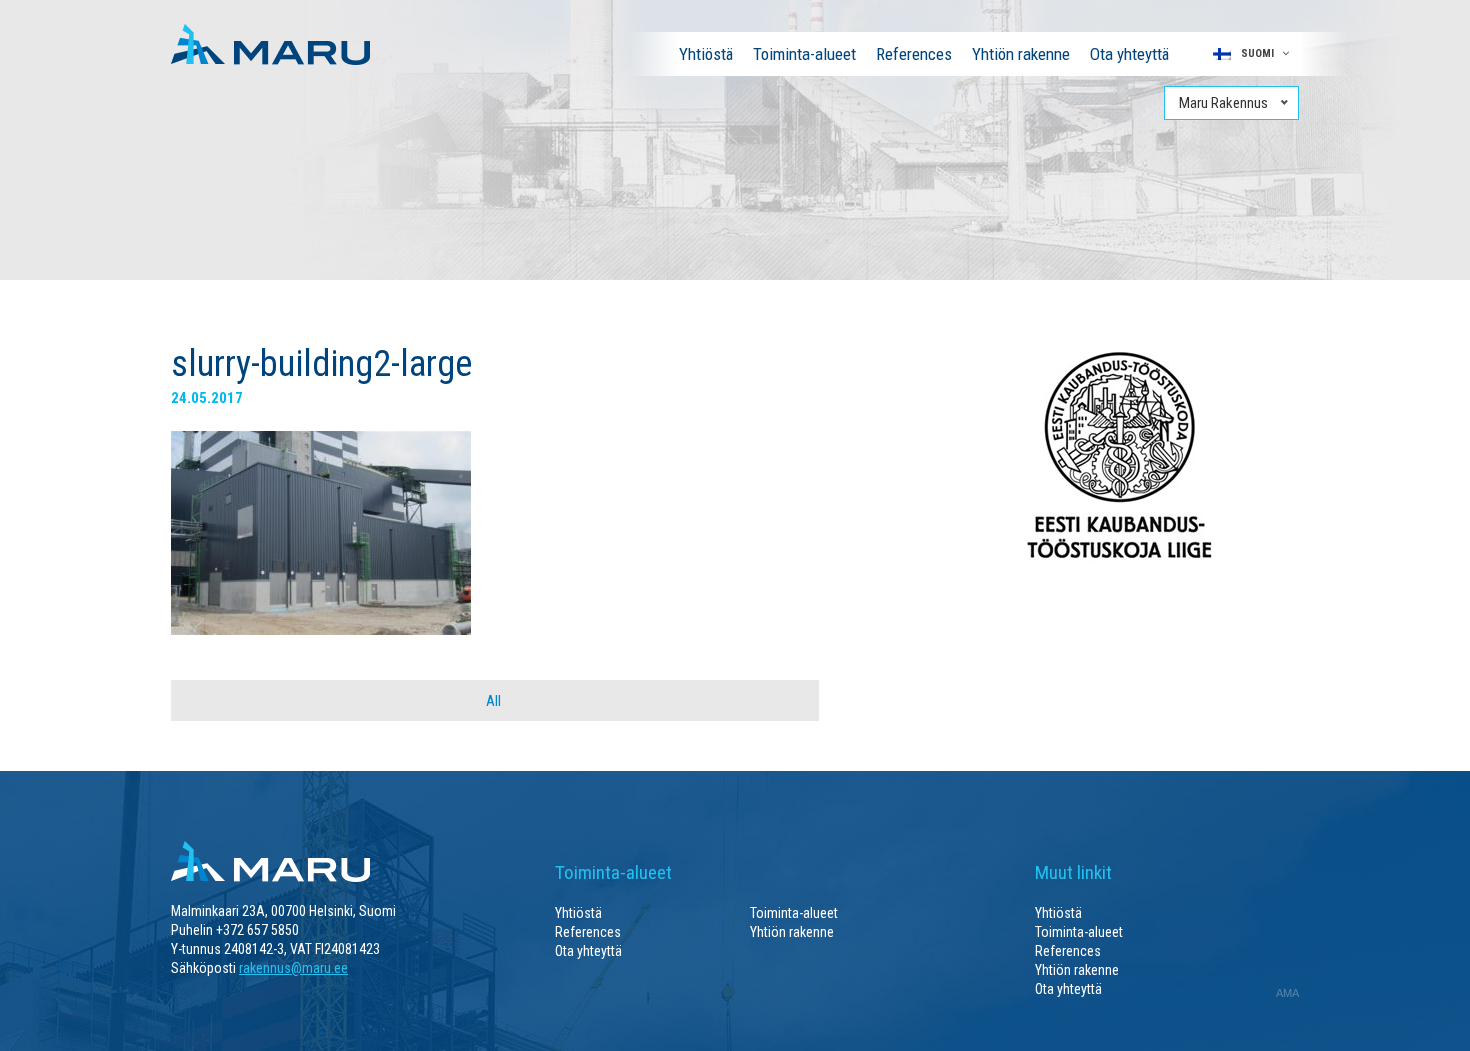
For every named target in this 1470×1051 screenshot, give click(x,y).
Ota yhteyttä (1129, 54)
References (914, 54)
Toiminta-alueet (804, 54)
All (493, 701)
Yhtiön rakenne (1021, 54)
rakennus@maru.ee (293, 968)
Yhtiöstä (706, 54)
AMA (1287, 993)
